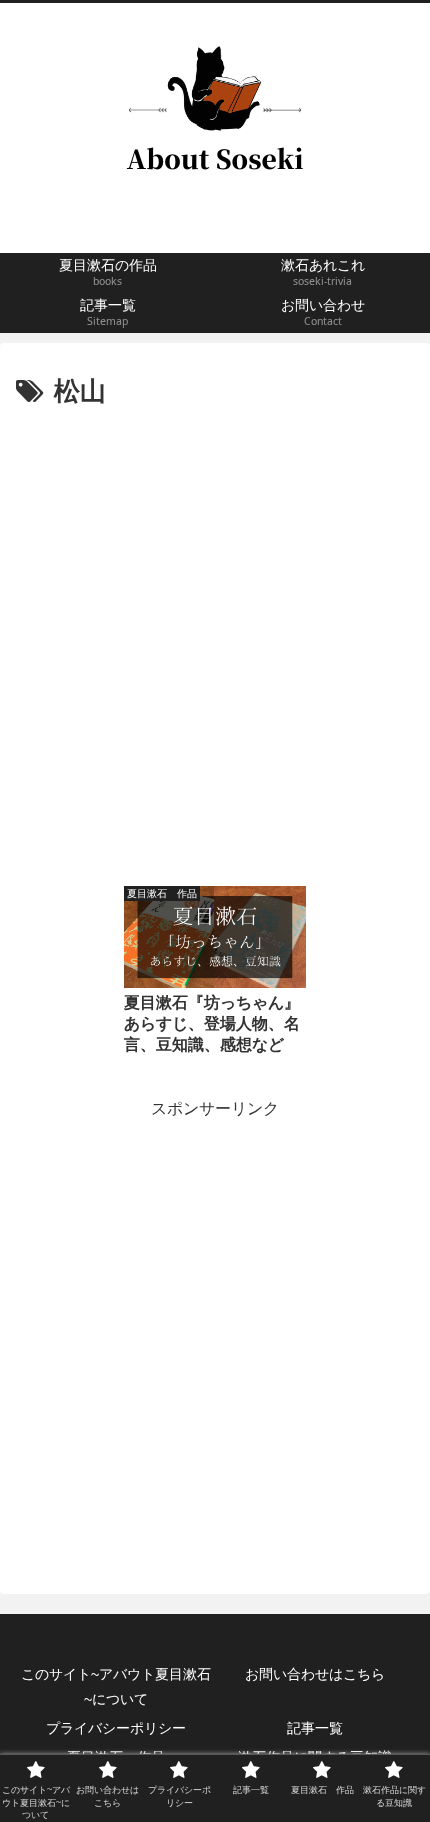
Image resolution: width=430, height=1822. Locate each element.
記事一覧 (315, 1728)
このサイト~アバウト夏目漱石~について (116, 1686)
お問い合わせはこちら (315, 1674)
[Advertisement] (215, 640)
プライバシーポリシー (116, 1728)
